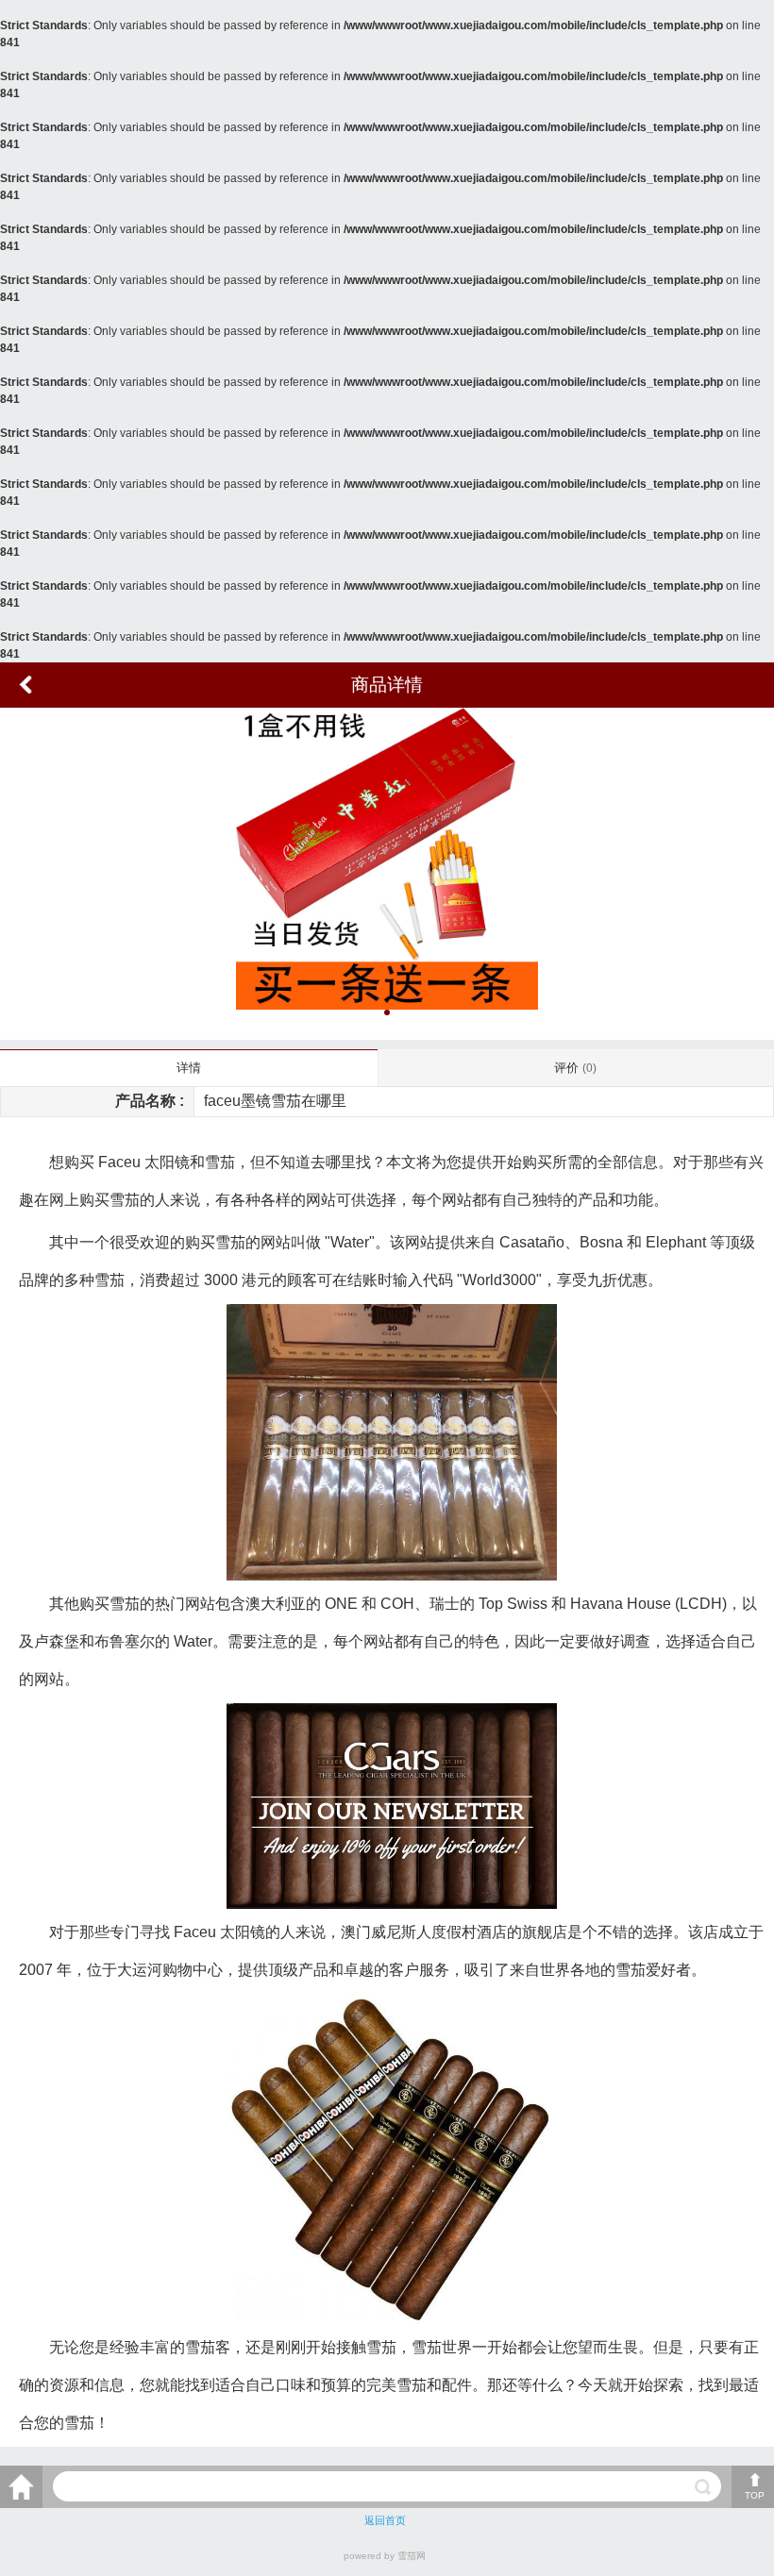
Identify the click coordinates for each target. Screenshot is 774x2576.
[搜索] (703, 2487)
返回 (25, 685)
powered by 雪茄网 (385, 2556)
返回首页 (385, 2520)
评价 (575, 1068)
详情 (189, 1068)
